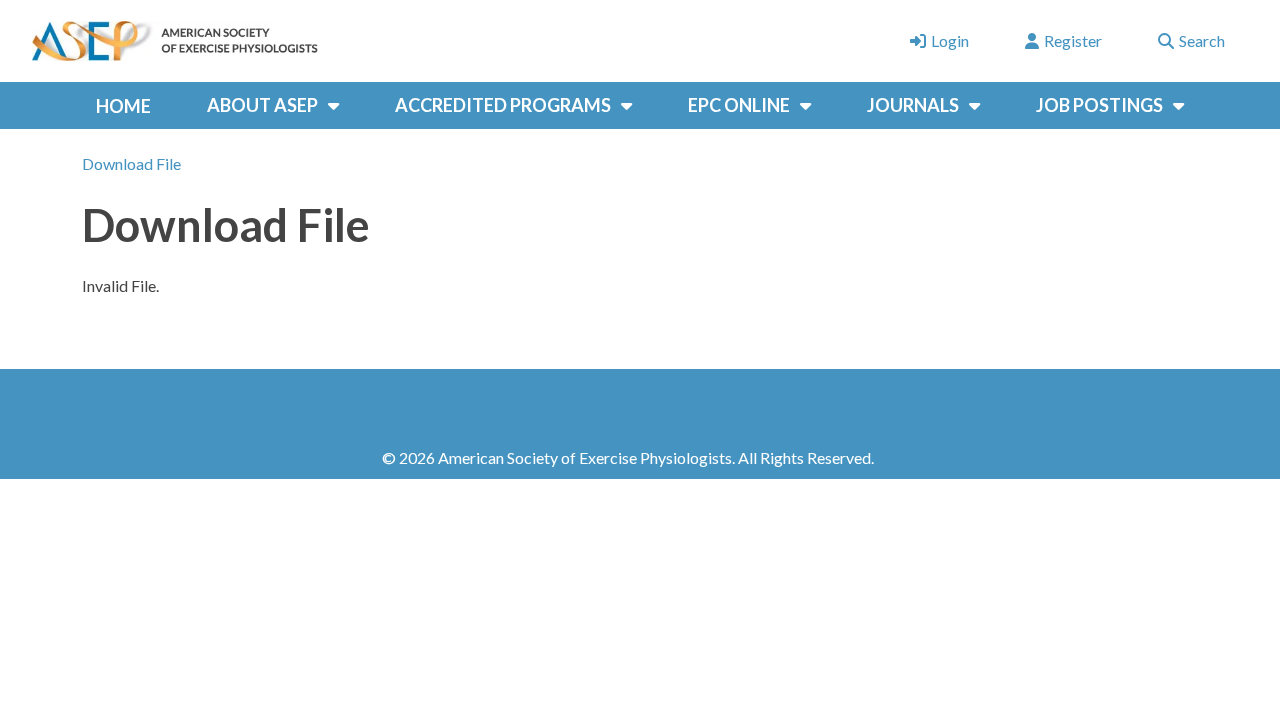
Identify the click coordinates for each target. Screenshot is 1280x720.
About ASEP (262, 105)
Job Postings (1099, 105)
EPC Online (739, 105)
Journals (913, 105)
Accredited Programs (503, 105)
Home (123, 106)
